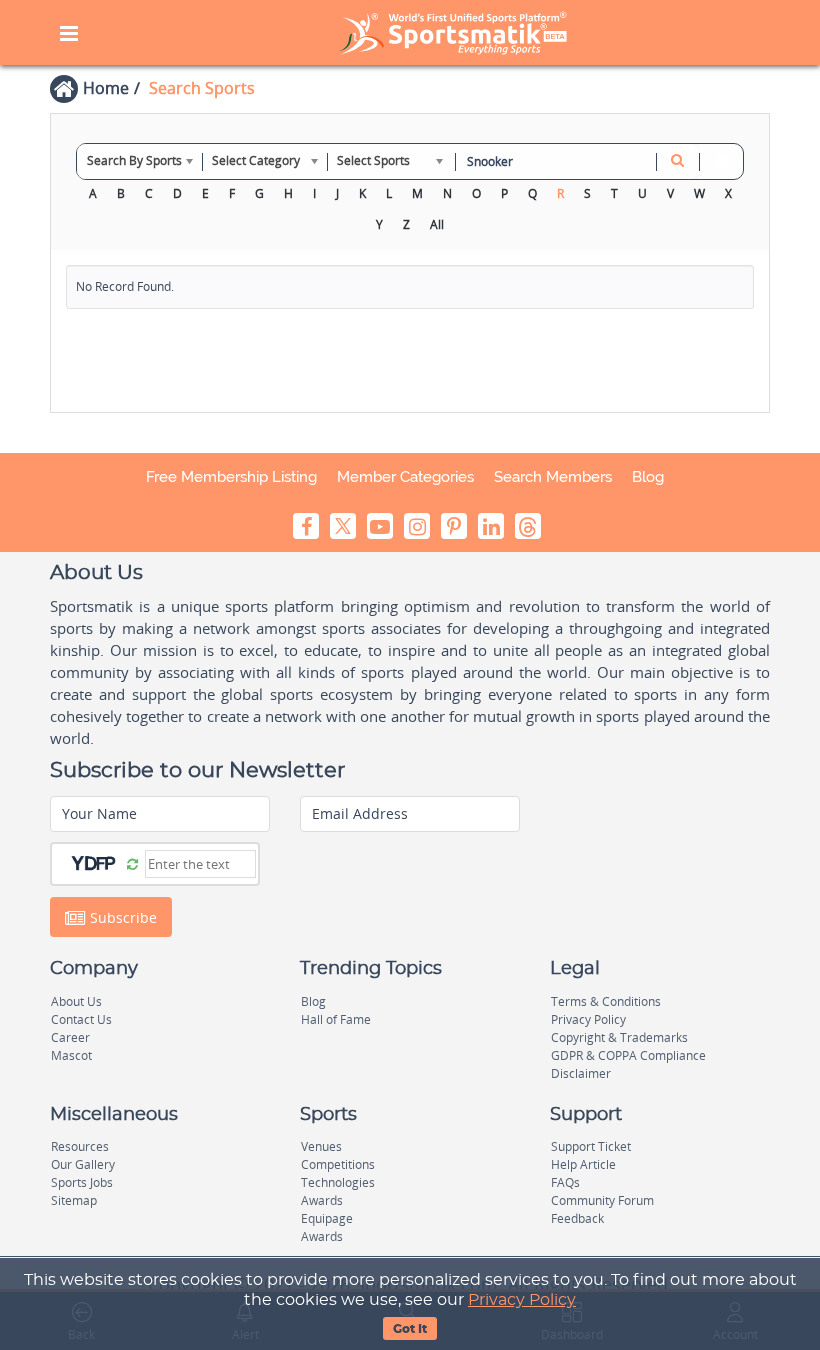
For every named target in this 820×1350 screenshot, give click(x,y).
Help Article (583, 1164)
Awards (322, 1200)
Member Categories (405, 477)
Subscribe (121, 917)
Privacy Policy (522, 1300)
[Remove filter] (721, 161)
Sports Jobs (82, 1182)
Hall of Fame (336, 1019)
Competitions (338, 1164)
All (437, 224)
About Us (76, 1001)
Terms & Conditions (606, 1001)
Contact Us (81, 1019)
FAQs (565, 1182)
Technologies (338, 1182)
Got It (410, 1329)
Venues (321, 1146)
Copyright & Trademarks (619, 1037)
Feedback (577, 1218)
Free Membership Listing (231, 477)
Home (106, 88)
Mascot (71, 1055)
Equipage (327, 1218)
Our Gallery (83, 1164)
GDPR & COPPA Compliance (628, 1055)
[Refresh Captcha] (132, 863)
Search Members (553, 477)
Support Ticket (591, 1146)
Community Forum (602, 1200)
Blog (648, 477)
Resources (80, 1146)
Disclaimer (581, 1073)
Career (70, 1037)
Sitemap (74, 1200)
